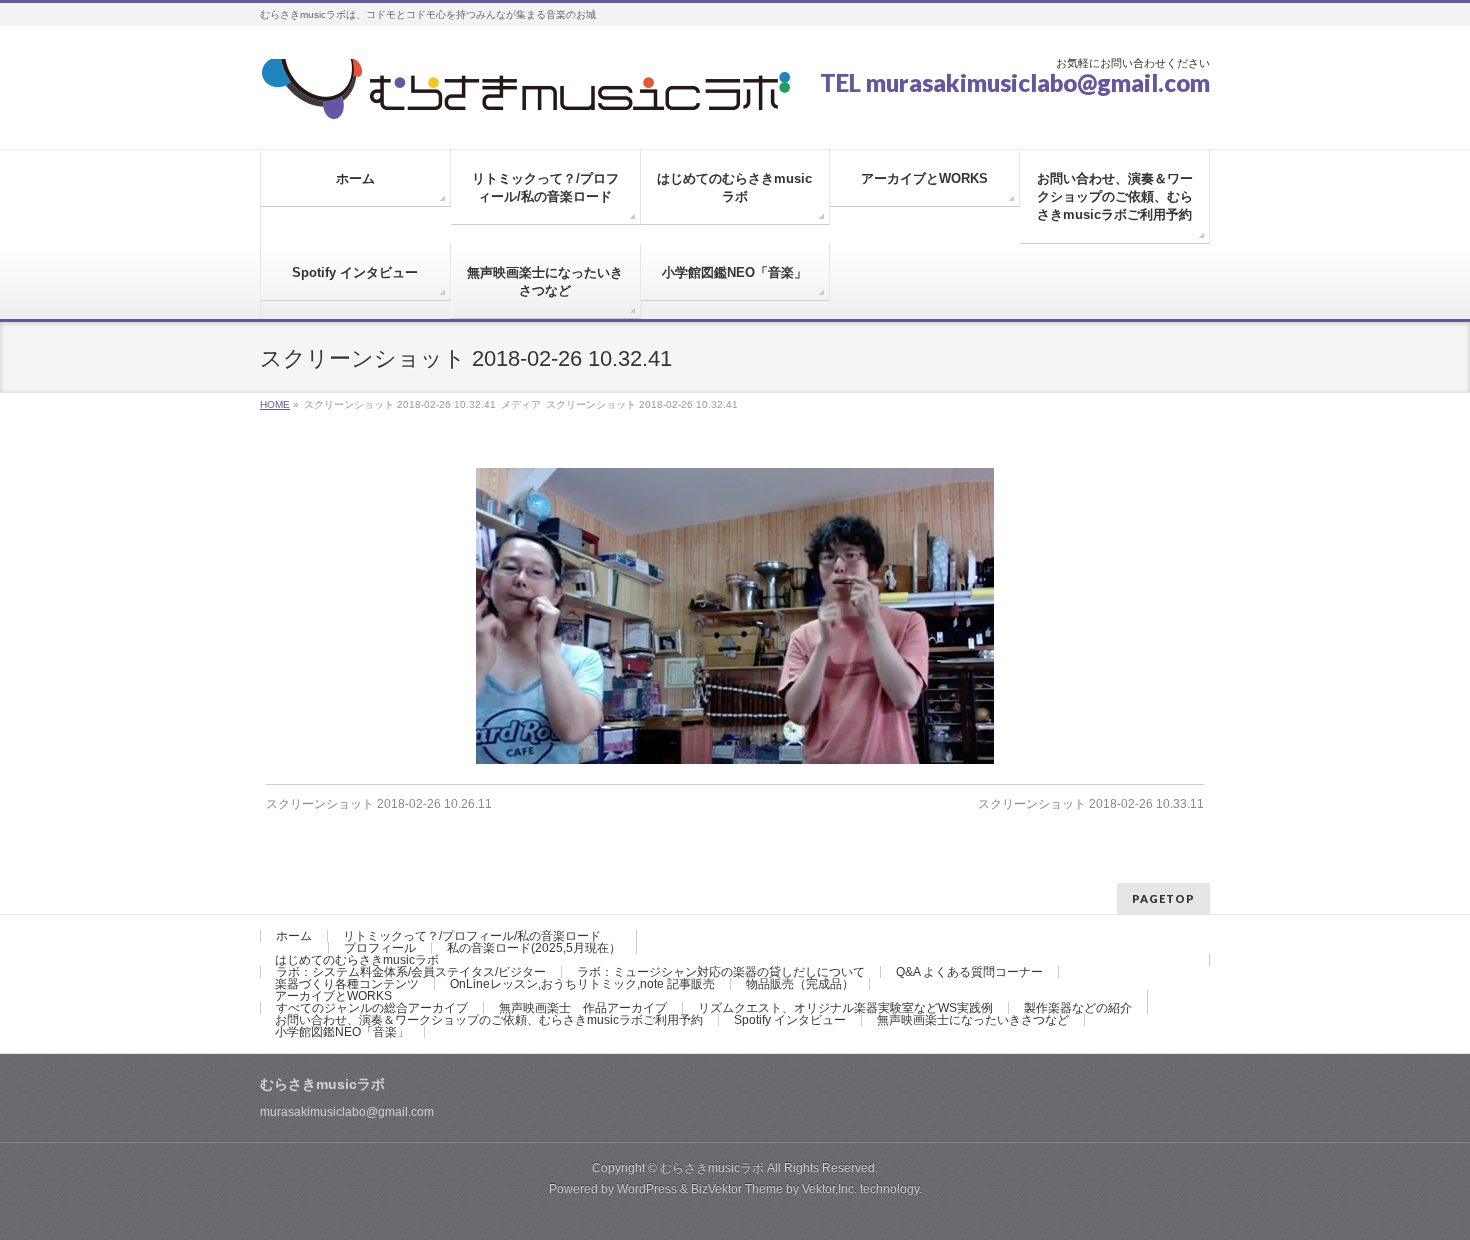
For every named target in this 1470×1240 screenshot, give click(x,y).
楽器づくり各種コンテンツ (347, 984)
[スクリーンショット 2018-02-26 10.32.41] (735, 616)
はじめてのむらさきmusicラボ (357, 960)
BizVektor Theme (737, 1189)
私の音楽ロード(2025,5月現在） (534, 948)
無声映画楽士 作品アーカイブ (583, 1008)
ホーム (294, 936)
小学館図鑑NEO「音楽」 (342, 1032)
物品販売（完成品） (800, 984)
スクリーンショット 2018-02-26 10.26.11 (379, 804)
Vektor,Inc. (829, 1189)
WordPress (647, 1189)
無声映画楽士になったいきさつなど (973, 1020)
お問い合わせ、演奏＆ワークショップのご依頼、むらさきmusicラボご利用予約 (489, 1020)
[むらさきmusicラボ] (525, 96)
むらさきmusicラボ (712, 1168)
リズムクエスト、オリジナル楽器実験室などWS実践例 (845, 1008)
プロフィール (380, 948)
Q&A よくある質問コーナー (969, 972)
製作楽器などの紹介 (1078, 1008)
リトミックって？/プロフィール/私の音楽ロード (472, 936)
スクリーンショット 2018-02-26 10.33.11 (1091, 804)
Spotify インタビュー (790, 1020)
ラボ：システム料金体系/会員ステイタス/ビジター (411, 972)
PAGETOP (1163, 898)
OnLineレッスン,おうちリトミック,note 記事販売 (582, 984)
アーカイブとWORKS (333, 996)
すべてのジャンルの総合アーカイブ (372, 1008)
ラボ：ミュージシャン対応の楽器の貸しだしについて (721, 972)
